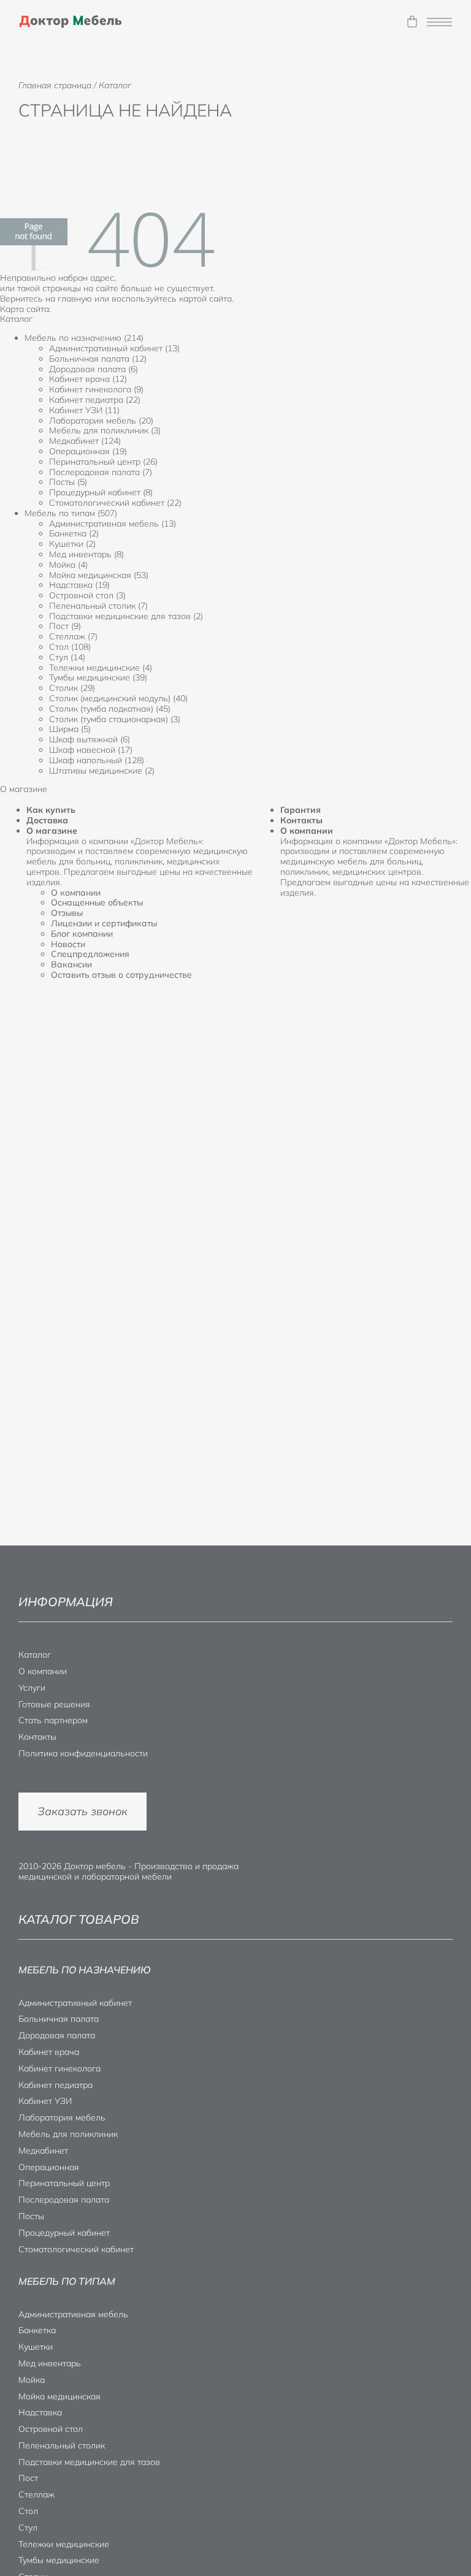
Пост (28, 2478)
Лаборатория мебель (62, 2117)
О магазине (52, 831)
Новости (68, 944)
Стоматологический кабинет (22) (115, 503)
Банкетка (37, 2330)
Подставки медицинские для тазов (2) (126, 616)
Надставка (40, 2412)
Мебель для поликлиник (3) (105, 430)
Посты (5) (68, 482)
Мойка (32, 2380)
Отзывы (67, 913)
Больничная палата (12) (98, 359)
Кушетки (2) (72, 544)
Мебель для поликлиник (68, 2134)
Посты (31, 2216)
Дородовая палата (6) (94, 369)
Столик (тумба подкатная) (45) (110, 709)
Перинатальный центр (64, 2183)
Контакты (301, 820)
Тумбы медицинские (59, 2560)
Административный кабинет (75, 2003)
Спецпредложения (90, 954)
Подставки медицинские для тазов (89, 2462)
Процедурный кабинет (64, 2233)
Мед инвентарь (50, 2363)
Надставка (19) (79, 585)
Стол (28, 2511)
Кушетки (36, 2347)
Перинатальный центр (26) (103, 462)
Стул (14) (67, 657)
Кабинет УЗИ (45, 2101)
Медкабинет (43, 2151)
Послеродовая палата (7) (101, 472)
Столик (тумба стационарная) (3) (115, 719)
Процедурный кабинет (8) (101, 492)
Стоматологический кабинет (76, 2249)
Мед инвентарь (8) (86, 554)
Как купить (51, 810)
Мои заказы (412, 22)
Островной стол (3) (87, 595)
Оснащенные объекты (97, 902)
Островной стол (51, 2429)
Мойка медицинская (59, 2396)
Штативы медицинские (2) (102, 771)
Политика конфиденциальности (83, 1753)
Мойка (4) (68, 565)
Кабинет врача (49, 2052)
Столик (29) (72, 688)
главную (75, 299)
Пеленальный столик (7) (98, 606)
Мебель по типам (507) (71, 513)
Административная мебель (73, 2314)
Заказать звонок (82, 1811)
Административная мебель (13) (113, 524)
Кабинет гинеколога (59, 2068)
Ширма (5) (70, 729)
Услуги (32, 1688)
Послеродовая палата (64, 2200)
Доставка (47, 820)
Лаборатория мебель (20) (101, 421)
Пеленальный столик (62, 2445)
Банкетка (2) (74, 533)
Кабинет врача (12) (88, 379)
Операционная (49, 2167)
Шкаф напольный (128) (97, 760)
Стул (28, 2528)
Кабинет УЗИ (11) (84, 410)
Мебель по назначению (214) (84, 338)
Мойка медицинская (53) (99, 575)
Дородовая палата (57, 2035)
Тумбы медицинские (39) (98, 677)
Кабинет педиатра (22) (95, 400)
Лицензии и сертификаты (104, 923)
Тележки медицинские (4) (101, 668)
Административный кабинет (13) (114, 348)
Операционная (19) (88, 451)
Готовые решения (54, 1704)
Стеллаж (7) (73, 636)
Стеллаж (36, 2494)
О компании (76, 893)
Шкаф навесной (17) (91, 750)
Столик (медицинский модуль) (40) (118, 698)
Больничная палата (59, 2019)
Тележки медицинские (64, 2544)
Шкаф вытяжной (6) (90, 739)
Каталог (35, 1655)
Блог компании (82, 934)
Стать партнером (53, 1720)
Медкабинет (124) (85, 441)
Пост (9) (65, 626)
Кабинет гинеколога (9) (96, 389)
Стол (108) (70, 647)
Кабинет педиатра (56, 2085)
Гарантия (301, 810)
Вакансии (71, 964)
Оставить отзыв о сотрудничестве (121, 975)
